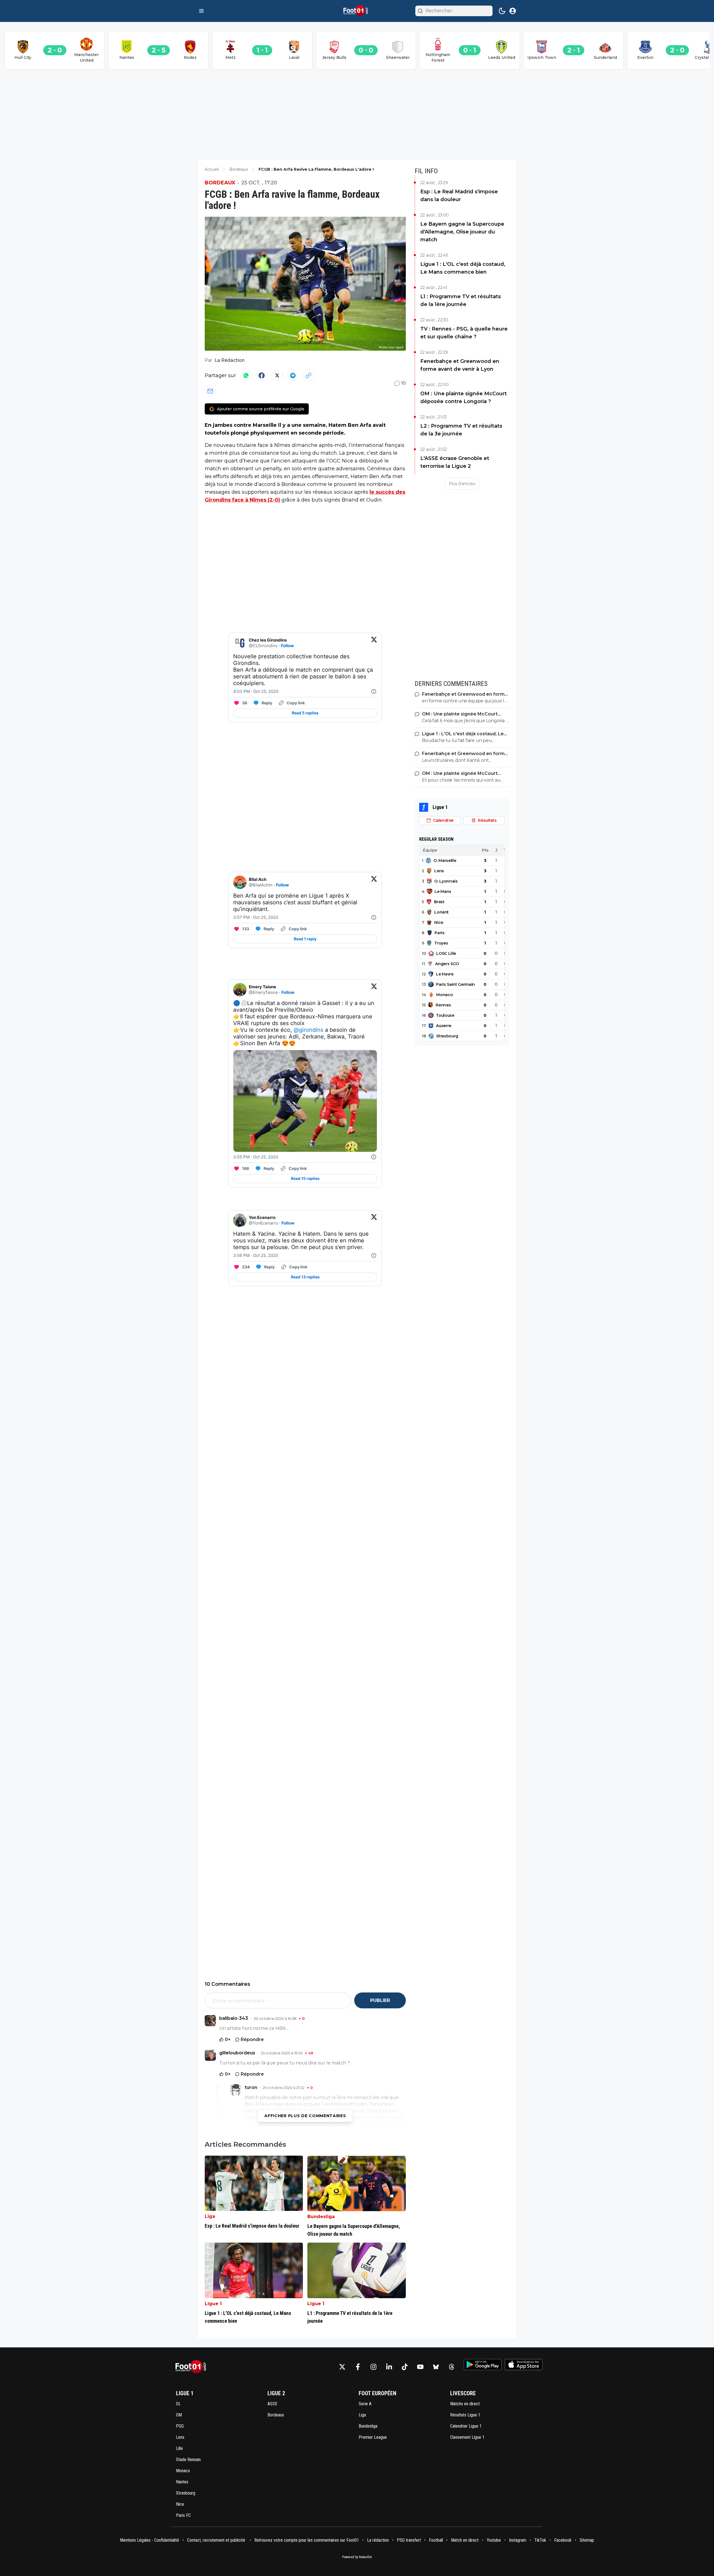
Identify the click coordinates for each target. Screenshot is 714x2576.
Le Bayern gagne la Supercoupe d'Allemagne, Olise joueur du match (462, 232)
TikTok (540, 2540)
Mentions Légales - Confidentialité (149, 2540)
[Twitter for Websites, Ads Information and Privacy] (374, 691)
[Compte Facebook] (358, 2367)
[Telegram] (293, 375)
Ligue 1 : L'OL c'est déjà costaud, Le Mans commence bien (463, 268)
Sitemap (587, 2540)
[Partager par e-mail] (210, 391)
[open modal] (513, 11)
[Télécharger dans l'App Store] (524, 2365)
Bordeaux (220, 183)
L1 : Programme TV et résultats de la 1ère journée (461, 300)
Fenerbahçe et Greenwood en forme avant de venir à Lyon (460, 365)
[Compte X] (342, 2367)
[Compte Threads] (452, 2367)
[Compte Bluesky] (436, 2367)
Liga (210, 2216)
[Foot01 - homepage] (357, 11)
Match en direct (465, 2540)
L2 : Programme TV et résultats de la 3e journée (461, 430)
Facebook (563, 2540)
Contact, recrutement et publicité (217, 2540)
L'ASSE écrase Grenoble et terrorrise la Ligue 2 (455, 462)
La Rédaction (230, 360)
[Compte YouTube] (420, 2367)
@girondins (308, 1030)
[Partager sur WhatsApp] (246, 375)
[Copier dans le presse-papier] (308, 375)
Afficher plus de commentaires (305, 2116)
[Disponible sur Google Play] (483, 2365)
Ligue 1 (213, 2304)
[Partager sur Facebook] (262, 375)
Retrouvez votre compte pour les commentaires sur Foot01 (307, 2540)
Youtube (494, 2540)
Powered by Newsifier (357, 2557)
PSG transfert (409, 2540)
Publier (380, 2000)
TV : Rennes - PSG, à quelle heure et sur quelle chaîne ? (464, 333)
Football (436, 2540)
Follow (287, 646)
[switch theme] (502, 11)
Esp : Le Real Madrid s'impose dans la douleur (459, 196)
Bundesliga (321, 2217)
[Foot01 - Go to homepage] (192, 2367)
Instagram (518, 2540)
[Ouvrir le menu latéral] (201, 11)
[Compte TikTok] (405, 2367)
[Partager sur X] (277, 375)
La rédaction (378, 2540)
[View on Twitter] (374, 643)
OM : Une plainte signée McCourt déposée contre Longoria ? (464, 397)
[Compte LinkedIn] (389, 2367)
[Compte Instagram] (373, 2367)
